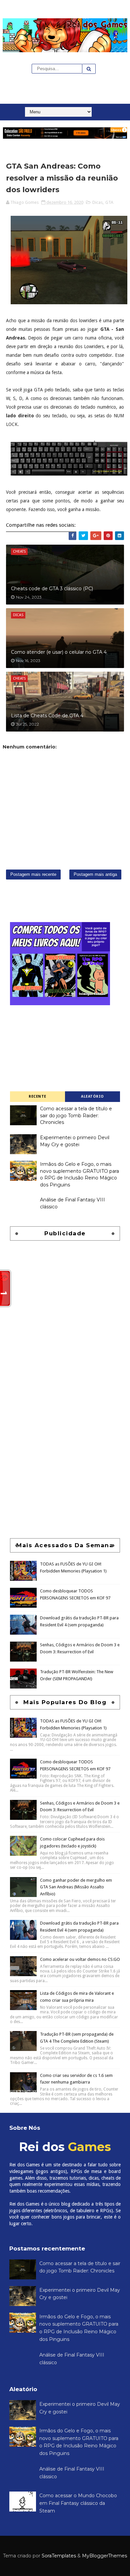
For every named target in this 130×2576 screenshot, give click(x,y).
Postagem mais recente (33, 874)
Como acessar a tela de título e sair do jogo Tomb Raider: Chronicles (76, 1115)
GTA (109, 202)
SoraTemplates (59, 2556)
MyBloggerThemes (104, 2556)
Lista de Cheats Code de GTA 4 (47, 716)
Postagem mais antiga (95, 874)
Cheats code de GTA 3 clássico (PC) (52, 589)
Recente (37, 1096)
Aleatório (92, 1096)
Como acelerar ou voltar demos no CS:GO (80, 1959)
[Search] (89, 69)
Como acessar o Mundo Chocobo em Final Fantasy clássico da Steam (78, 2503)
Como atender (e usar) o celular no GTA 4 (59, 652)
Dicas (97, 202)
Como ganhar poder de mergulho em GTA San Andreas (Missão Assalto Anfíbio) (76, 1887)
